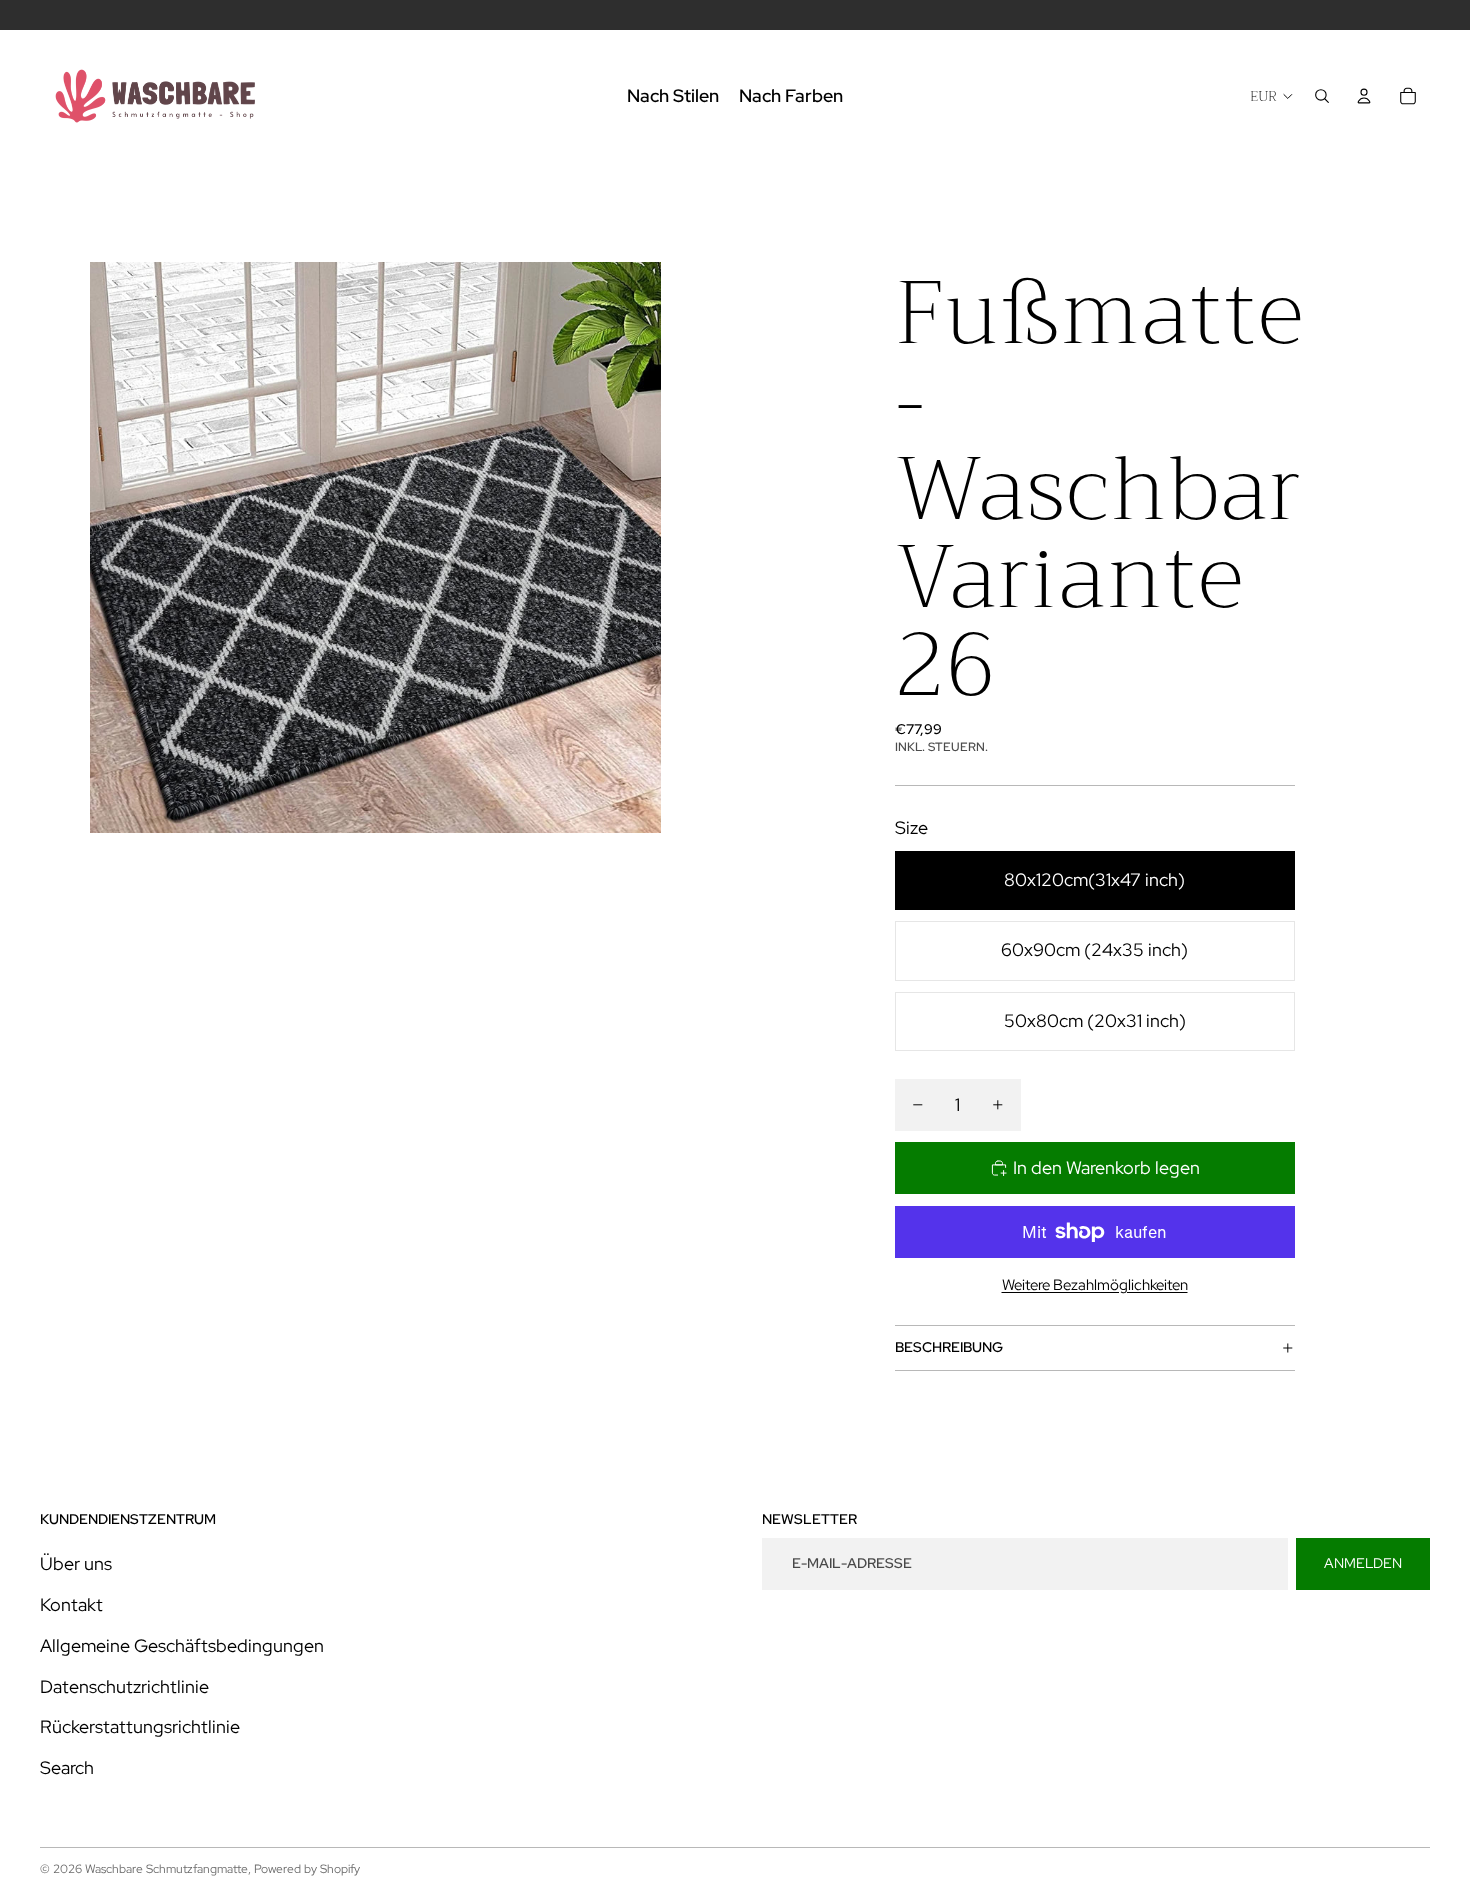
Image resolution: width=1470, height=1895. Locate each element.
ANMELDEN (1363, 1563)
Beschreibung (949, 1347)
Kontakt (71, 1604)
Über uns (76, 1563)
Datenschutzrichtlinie (124, 1686)
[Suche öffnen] (1322, 96)
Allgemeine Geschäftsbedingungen (182, 1645)
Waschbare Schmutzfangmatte (166, 1869)
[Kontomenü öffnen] (1364, 96)
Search (67, 1767)
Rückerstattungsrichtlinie (140, 1726)
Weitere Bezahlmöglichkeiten (1095, 1285)
